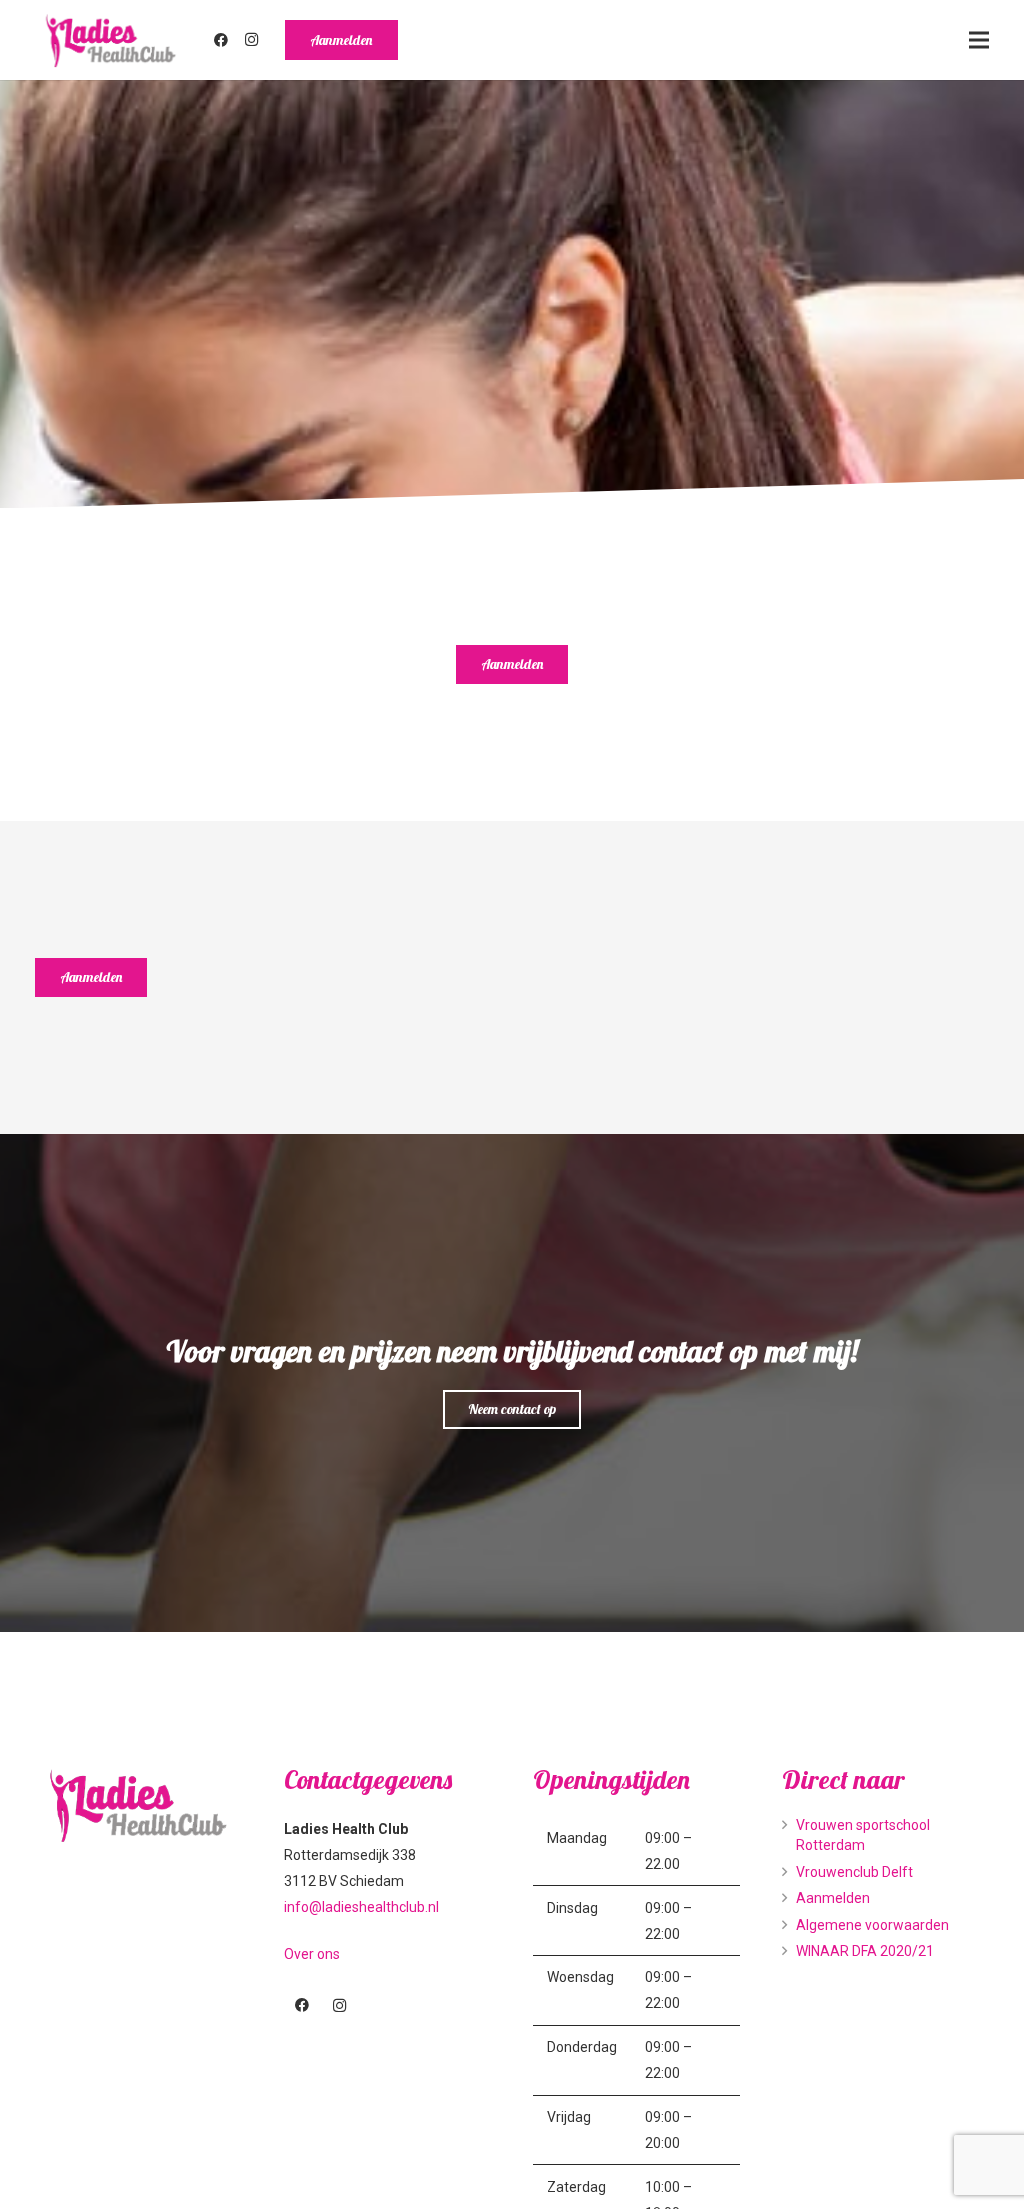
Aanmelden (833, 1898)
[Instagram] (252, 40)
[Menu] (979, 40)
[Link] (111, 40)
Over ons (312, 1954)
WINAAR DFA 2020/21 (865, 1951)
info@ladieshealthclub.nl (361, 1907)
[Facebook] (221, 40)
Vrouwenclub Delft (854, 1872)
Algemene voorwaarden (872, 1925)
